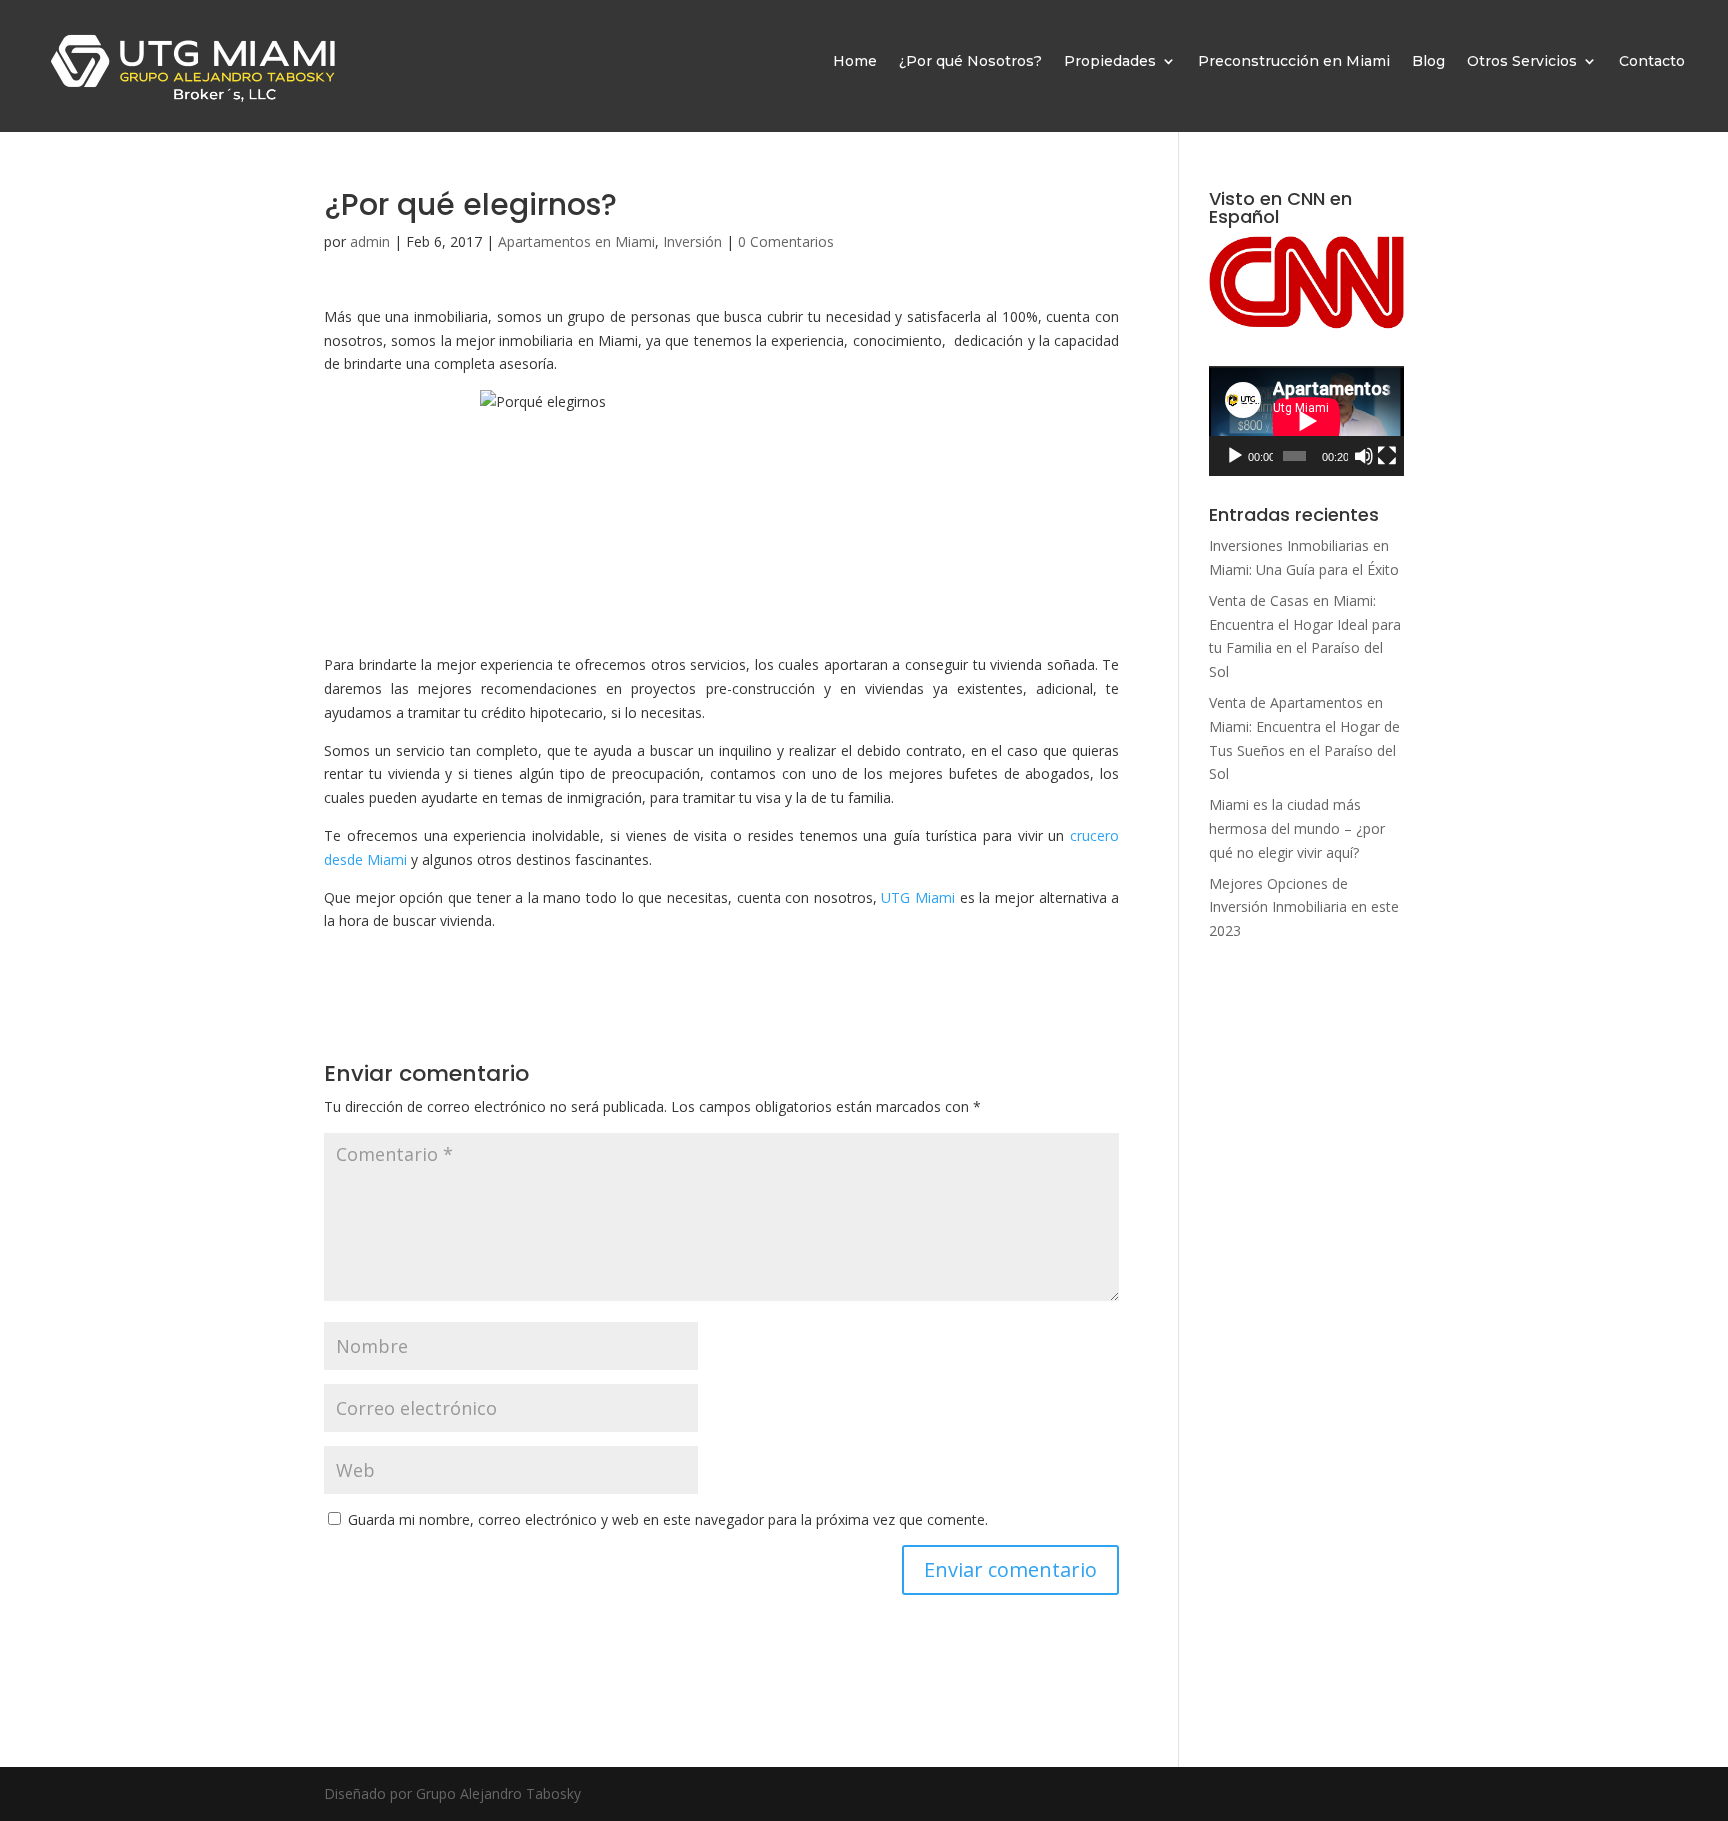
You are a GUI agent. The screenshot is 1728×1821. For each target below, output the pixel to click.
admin (370, 241)
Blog (1428, 61)
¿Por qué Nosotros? (970, 61)
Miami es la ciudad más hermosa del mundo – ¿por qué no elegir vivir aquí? (1297, 828)
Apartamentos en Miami (576, 241)
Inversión (692, 241)
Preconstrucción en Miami (1294, 61)
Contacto (1652, 61)
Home (855, 61)
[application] (1306, 421)
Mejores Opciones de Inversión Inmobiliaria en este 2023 (1304, 907)
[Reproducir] (1235, 456)
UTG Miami (918, 897)
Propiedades (1110, 61)
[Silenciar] (1364, 456)
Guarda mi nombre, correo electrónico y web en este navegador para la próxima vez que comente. (668, 1519)
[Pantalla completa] (1387, 456)
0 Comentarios (786, 241)
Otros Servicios (1522, 61)
